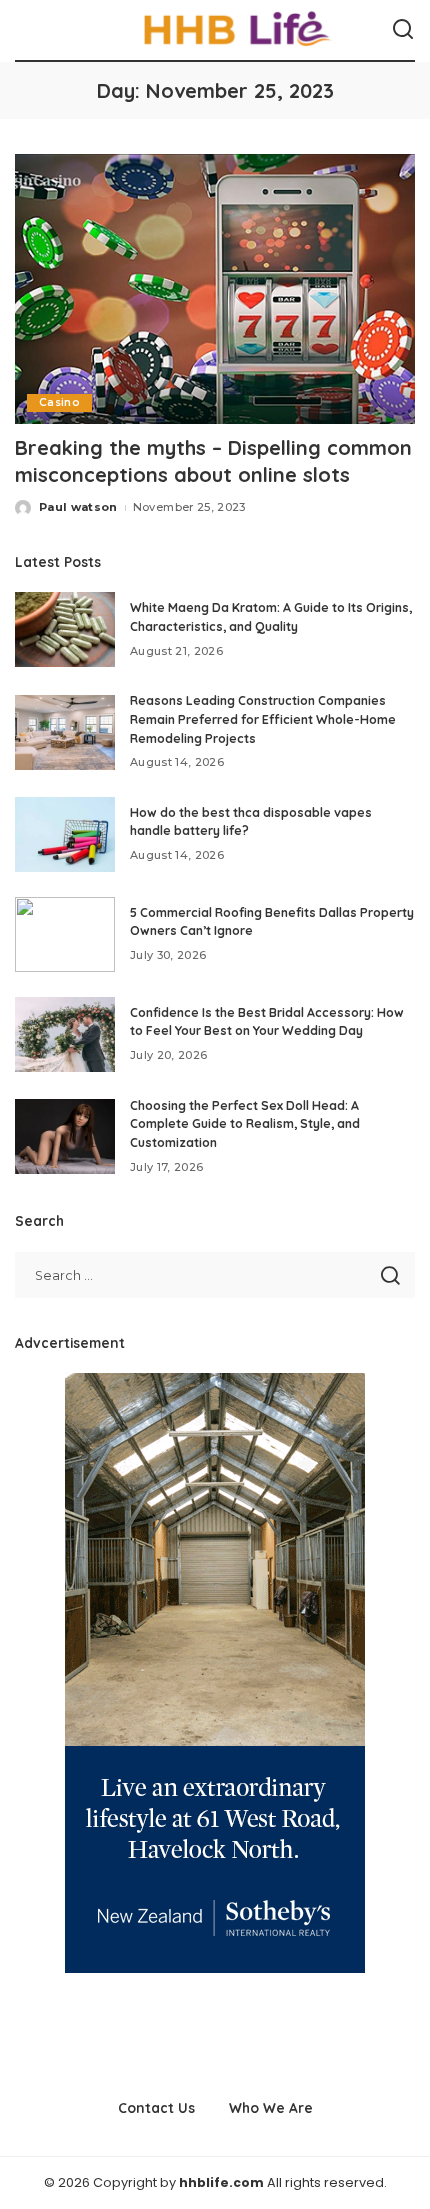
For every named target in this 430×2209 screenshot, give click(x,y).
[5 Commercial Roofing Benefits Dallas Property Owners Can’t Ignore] (65, 934)
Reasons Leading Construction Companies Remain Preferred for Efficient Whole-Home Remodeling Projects (263, 719)
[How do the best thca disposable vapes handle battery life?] (65, 834)
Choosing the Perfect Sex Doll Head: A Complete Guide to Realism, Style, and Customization (245, 1124)
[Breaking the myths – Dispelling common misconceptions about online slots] (215, 289)
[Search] (403, 30)
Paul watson (78, 507)
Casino (59, 402)
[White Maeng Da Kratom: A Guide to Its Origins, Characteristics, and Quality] (65, 629)
